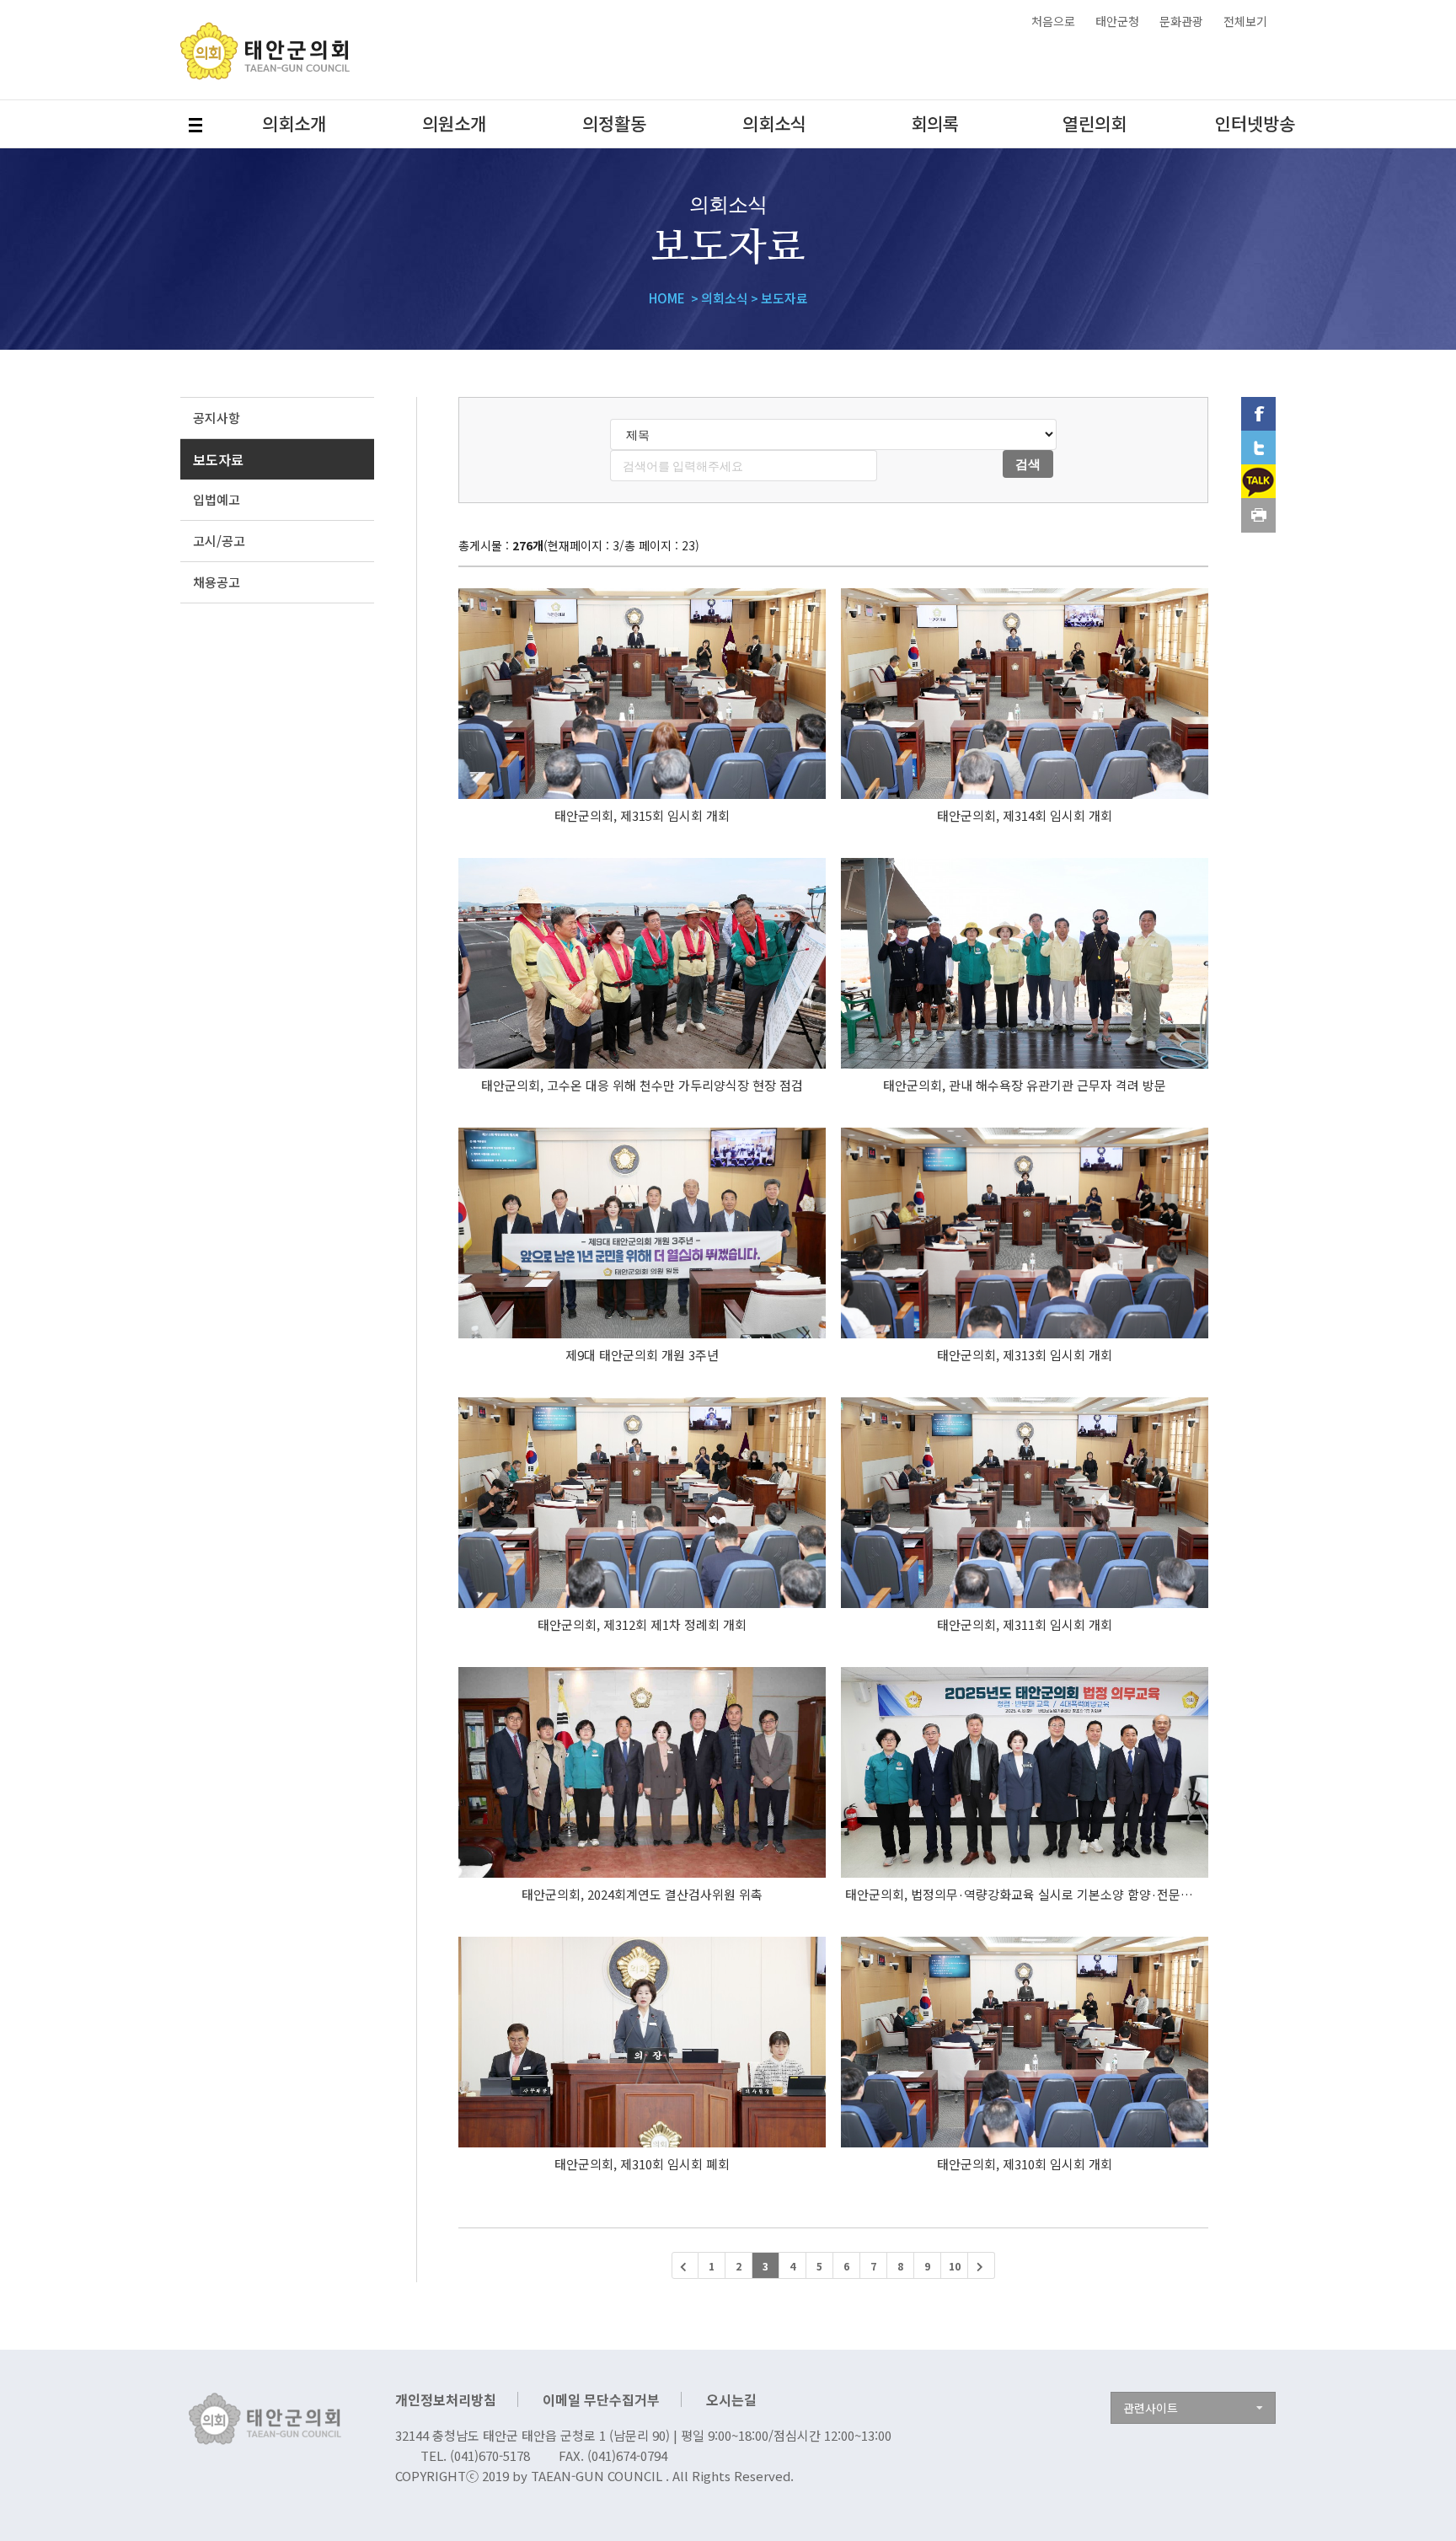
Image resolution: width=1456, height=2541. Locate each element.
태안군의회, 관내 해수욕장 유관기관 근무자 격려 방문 (1025, 1085)
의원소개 (454, 123)
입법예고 (217, 499)
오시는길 (731, 2399)
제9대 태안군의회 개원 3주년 (642, 1355)
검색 (1028, 464)
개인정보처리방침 (446, 2399)
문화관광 (1181, 21)
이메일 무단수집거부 (601, 2399)
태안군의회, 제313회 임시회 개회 (1025, 1355)
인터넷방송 (1255, 123)
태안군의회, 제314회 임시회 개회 (1025, 815)
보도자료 (218, 459)
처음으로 (1053, 21)
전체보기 (1245, 21)
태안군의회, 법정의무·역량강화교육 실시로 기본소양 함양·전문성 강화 (1032, 1894)
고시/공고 (219, 541)
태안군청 (1117, 21)
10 (955, 2266)
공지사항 (217, 418)
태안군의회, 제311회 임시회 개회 (1025, 1624)
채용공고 (217, 582)
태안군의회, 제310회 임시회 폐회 (642, 2164)
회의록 (935, 123)
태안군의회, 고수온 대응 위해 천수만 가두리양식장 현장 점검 (642, 1085)
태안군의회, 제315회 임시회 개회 (642, 815)
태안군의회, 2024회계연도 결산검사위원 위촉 (642, 1894)
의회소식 (774, 123)
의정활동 (614, 123)
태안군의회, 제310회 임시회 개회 (1025, 2164)
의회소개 (294, 123)
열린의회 (1095, 123)
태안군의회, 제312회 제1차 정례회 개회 (642, 1624)
